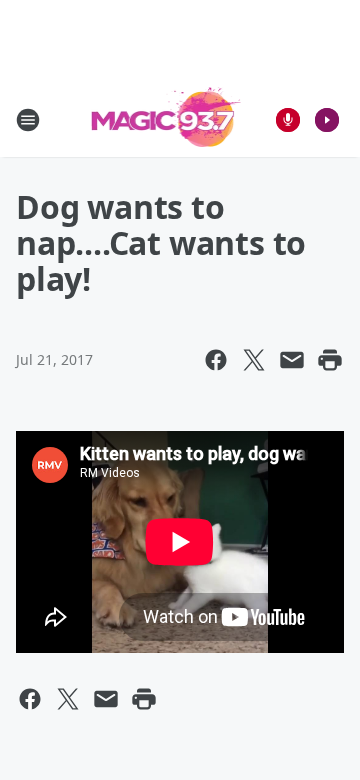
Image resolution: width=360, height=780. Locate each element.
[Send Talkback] (288, 120)
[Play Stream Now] (327, 120)
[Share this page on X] (254, 360)
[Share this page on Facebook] (216, 360)
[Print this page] (330, 360)
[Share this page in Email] (292, 360)
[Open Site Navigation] (28, 120)
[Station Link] (166, 119)
